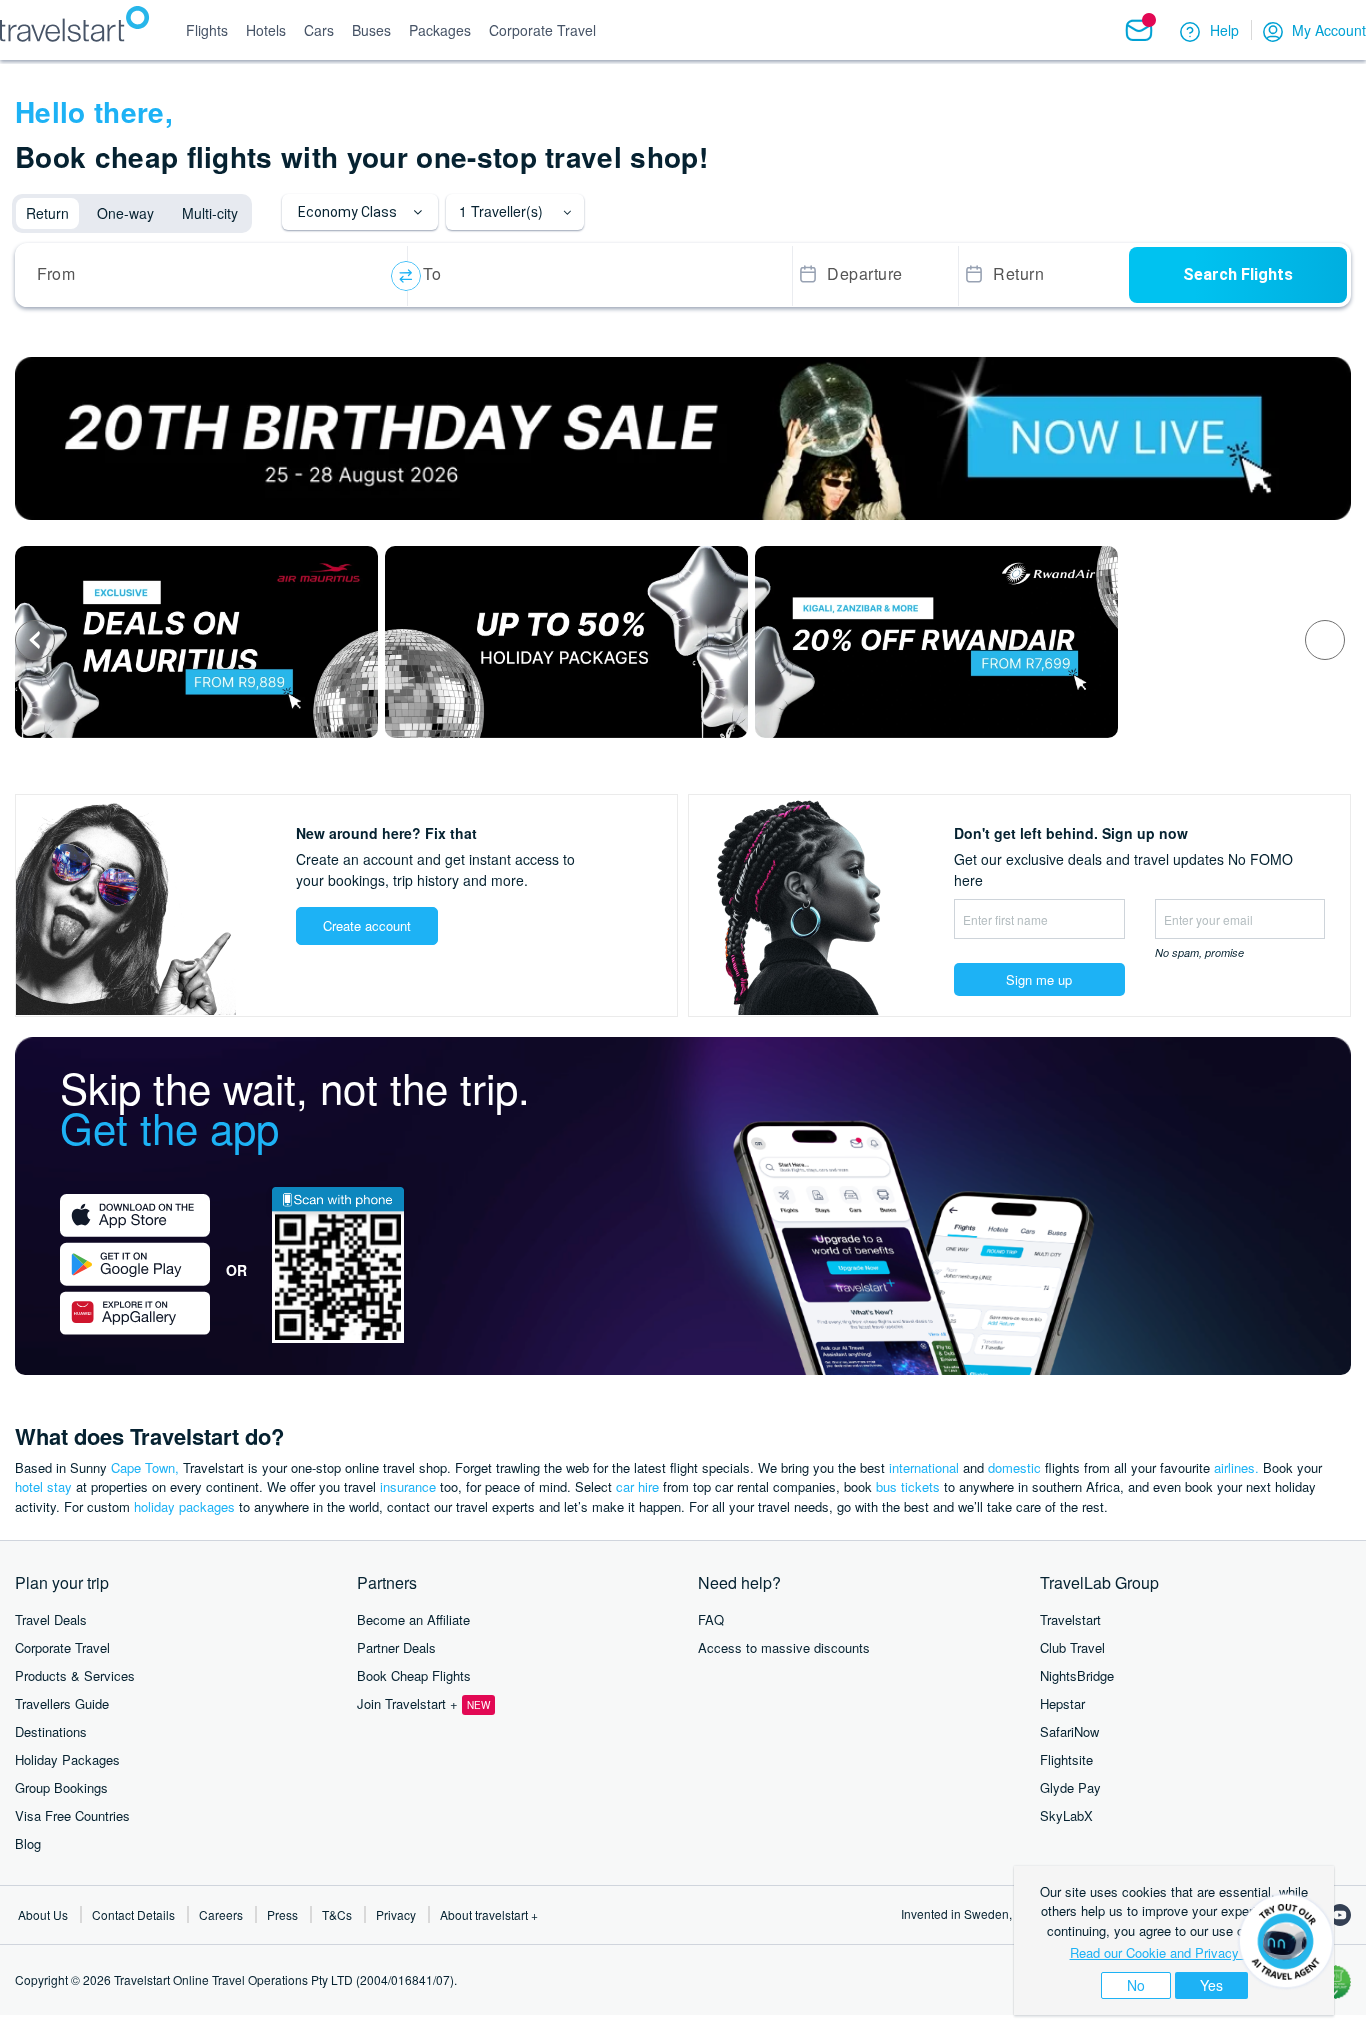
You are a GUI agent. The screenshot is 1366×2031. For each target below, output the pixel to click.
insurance (408, 1486)
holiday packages (184, 1506)
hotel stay (43, 1486)
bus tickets (908, 1486)
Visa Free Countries (72, 1815)
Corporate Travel (62, 1647)
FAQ (711, 1619)
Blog (28, 1843)
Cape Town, (145, 1467)
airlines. (1236, 1467)
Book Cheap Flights (414, 1675)
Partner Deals (396, 1647)
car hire (637, 1486)
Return (47, 213)
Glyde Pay (1070, 1787)
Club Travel (1072, 1647)
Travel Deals (51, 1619)
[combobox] (214, 276)
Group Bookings (61, 1787)
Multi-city (210, 213)
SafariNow (1069, 1731)
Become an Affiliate (413, 1619)
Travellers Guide (62, 1703)
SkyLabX (1066, 1815)
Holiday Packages (67, 1759)
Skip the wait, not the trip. (295, 1107)
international (924, 1467)
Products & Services (75, 1675)
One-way (125, 213)
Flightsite (1066, 1759)
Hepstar (1062, 1703)
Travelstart (1070, 1619)
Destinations (51, 1731)
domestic (1014, 1467)
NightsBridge (1077, 1675)
